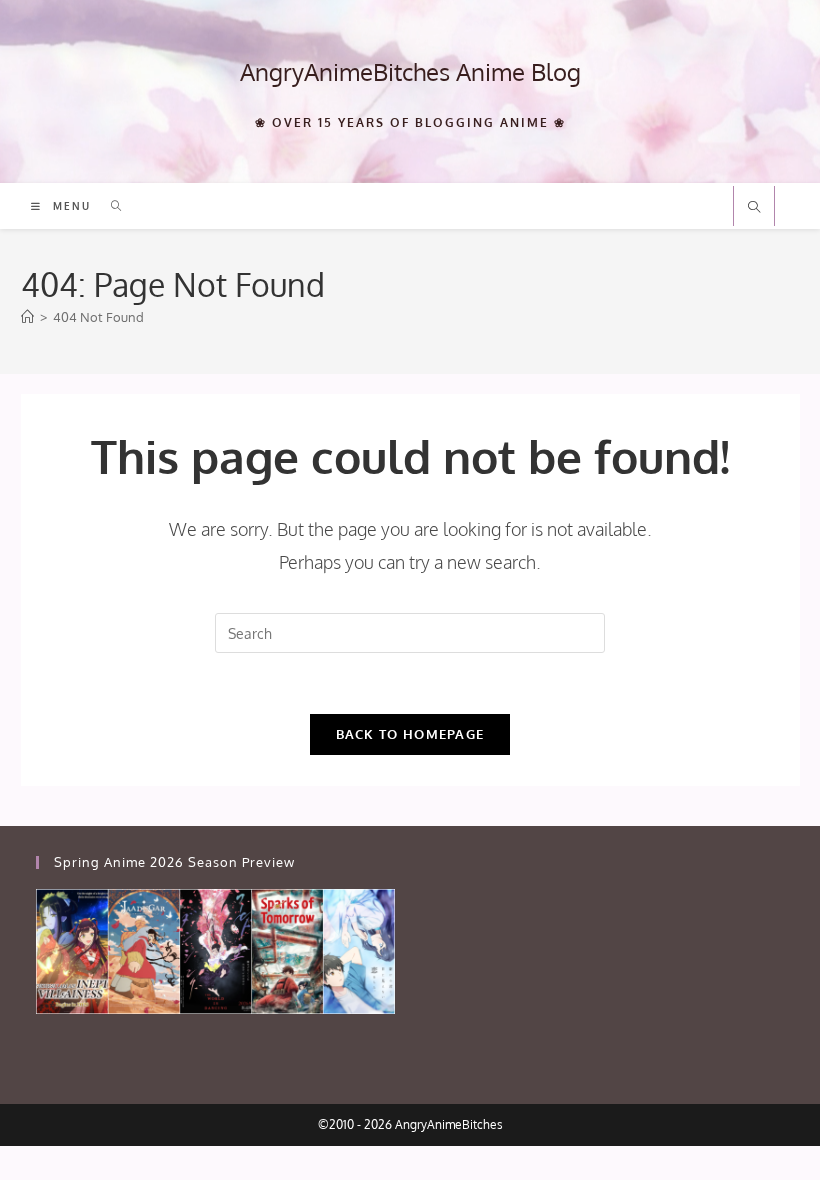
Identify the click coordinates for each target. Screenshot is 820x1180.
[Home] (27, 317)
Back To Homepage (410, 734)
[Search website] (754, 208)
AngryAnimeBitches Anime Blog (410, 71)
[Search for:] (109, 206)
